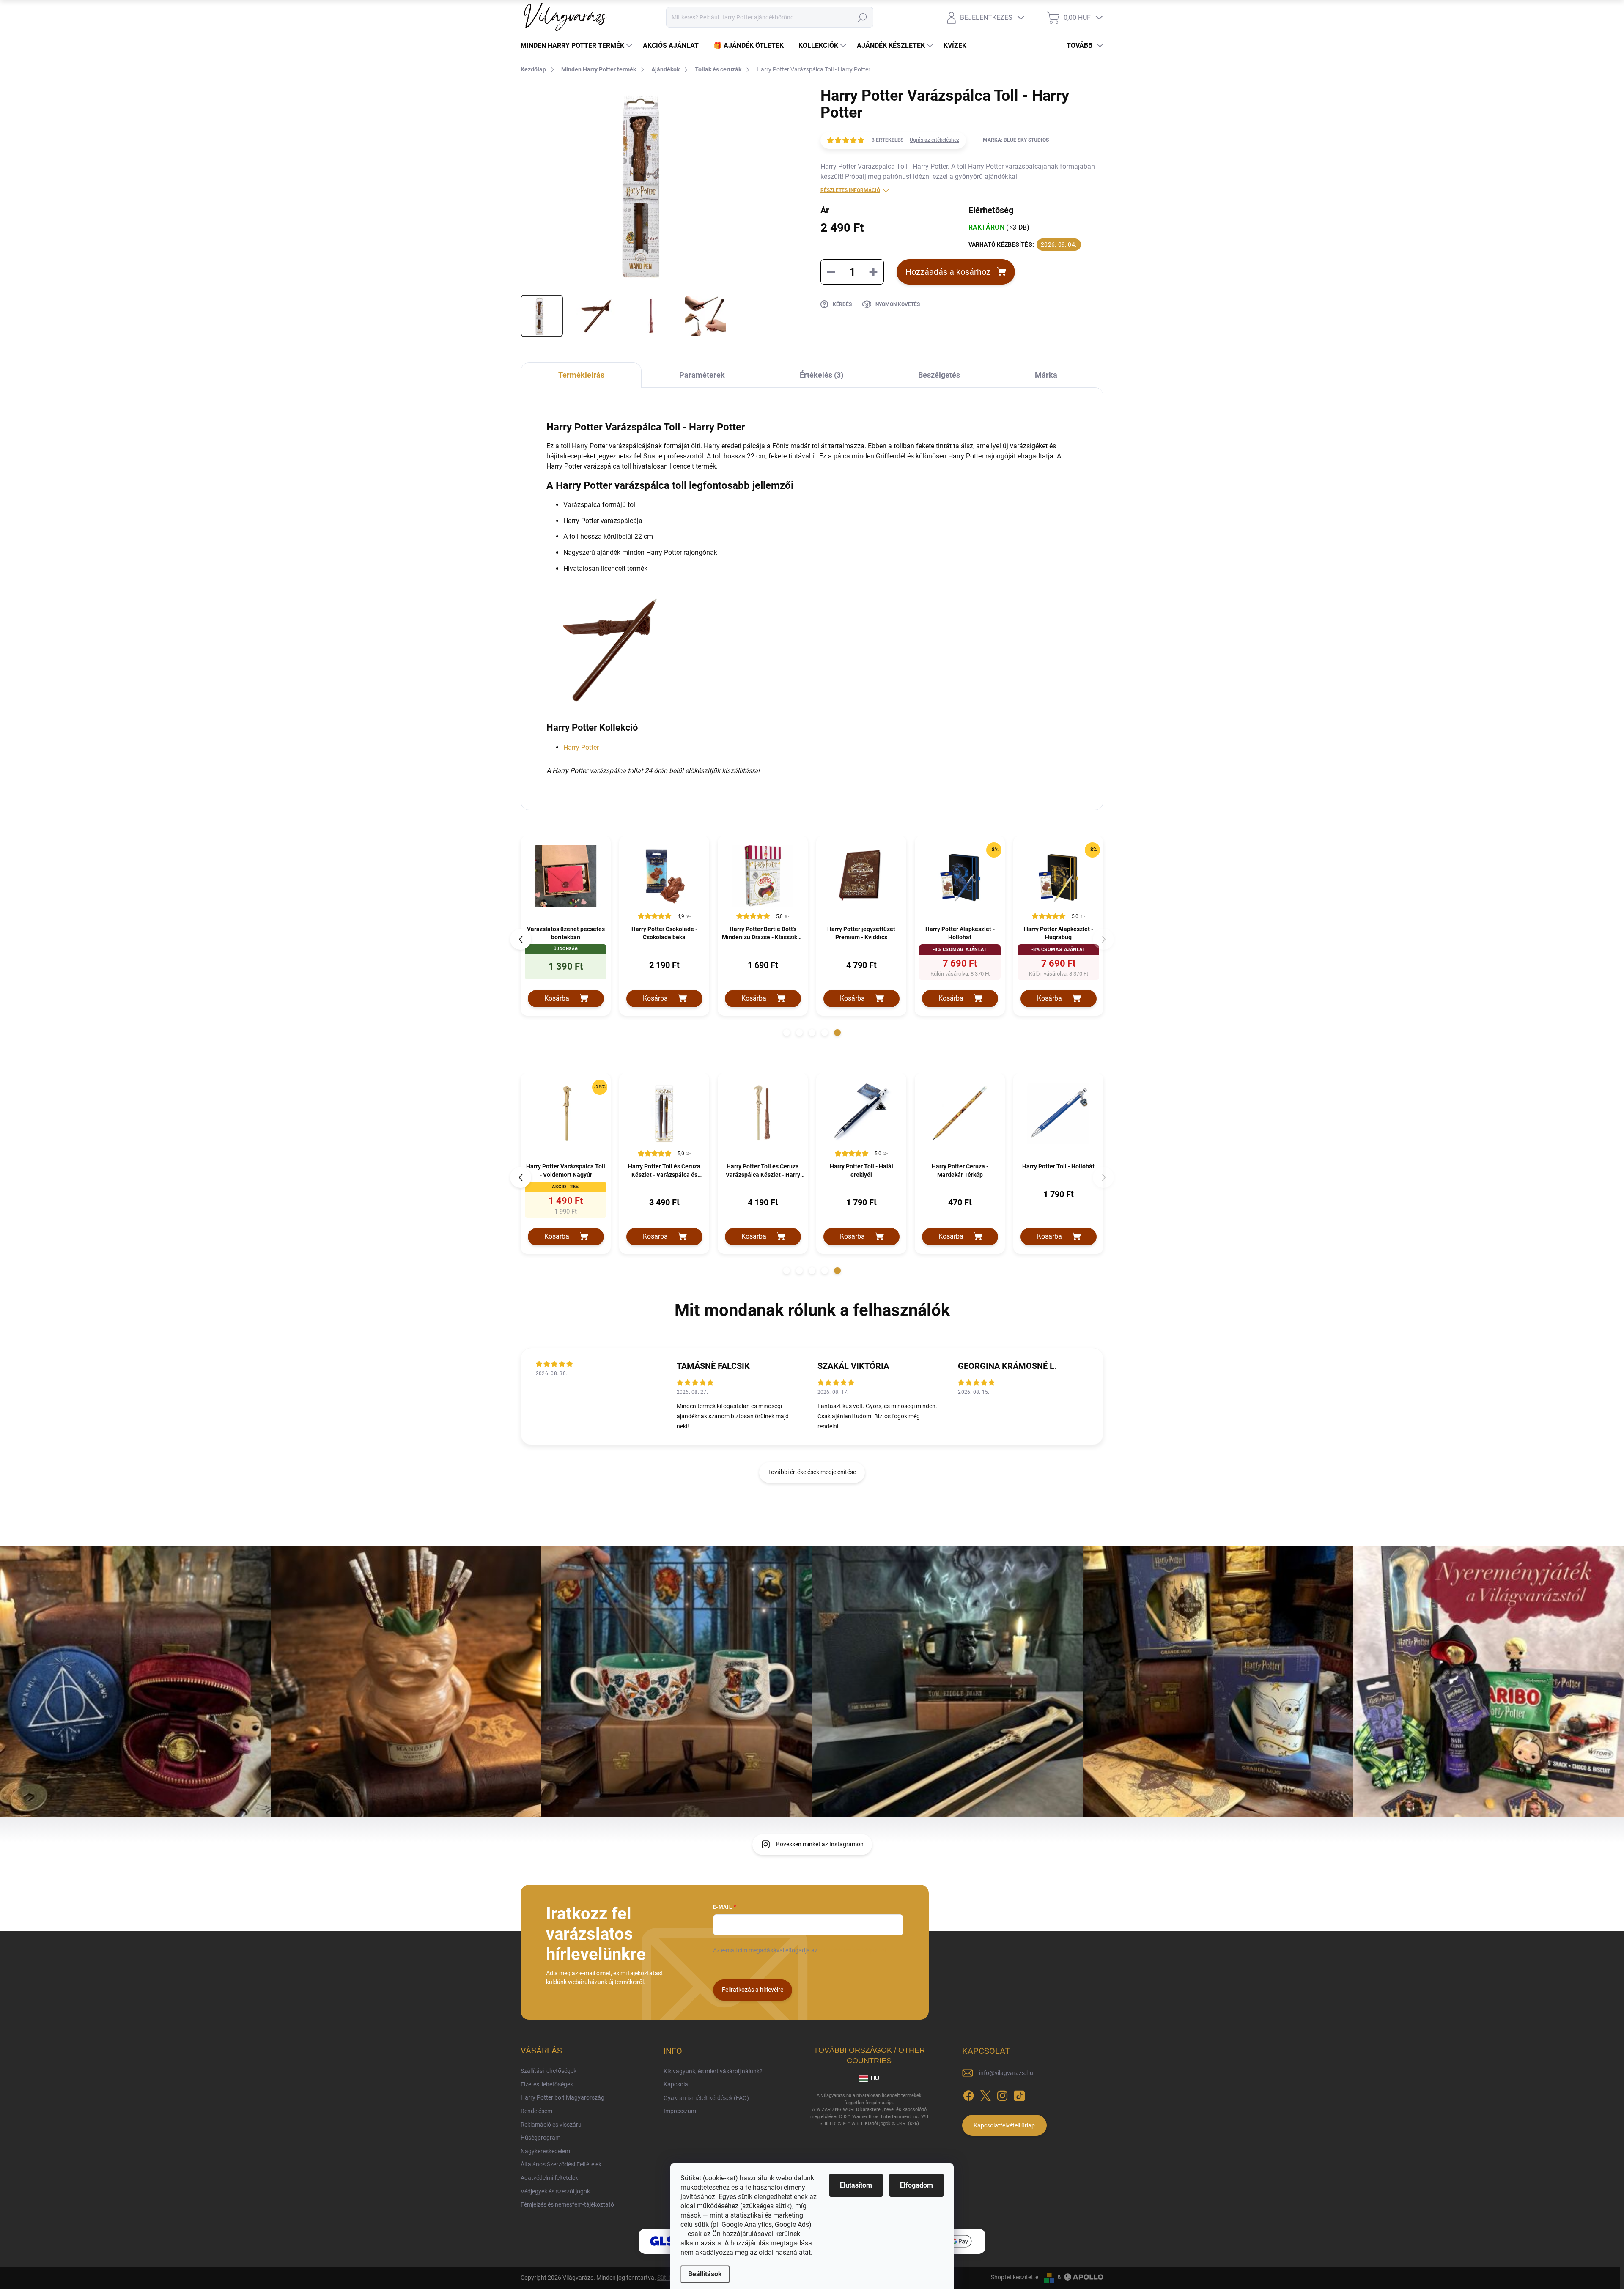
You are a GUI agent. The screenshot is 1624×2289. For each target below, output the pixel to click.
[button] (787, 1033)
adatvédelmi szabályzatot (853, 1950)
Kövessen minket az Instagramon (820, 1844)
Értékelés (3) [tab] (822, 375)
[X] (985, 2094)
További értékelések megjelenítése (812, 1472)
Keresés (862, 17)
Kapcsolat (677, 2084)
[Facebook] (968, 2094)
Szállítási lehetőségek (549, 2071)
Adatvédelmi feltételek (549, 2178)
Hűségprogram (540, 2138)
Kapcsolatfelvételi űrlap (1004, 2125)
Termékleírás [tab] (581, 375)
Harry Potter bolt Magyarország (562, 2097)
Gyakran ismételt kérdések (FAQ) (706, 2098)
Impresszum (680, 2111)
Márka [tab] (1046, 375)
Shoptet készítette (1015, 2277)
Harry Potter (581, 747)
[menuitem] (577, 46)
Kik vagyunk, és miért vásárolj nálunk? (713, 2071)
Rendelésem (536, 2111)
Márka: (1016, 140)
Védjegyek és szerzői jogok (555, 2191)
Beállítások (705, 2274)
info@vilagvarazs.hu (1006, 2073)
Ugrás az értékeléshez (934, 140)
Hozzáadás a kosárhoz (948, 272)
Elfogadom (916, 2185)
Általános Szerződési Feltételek (561, 2164)
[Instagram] (1002, 2094)
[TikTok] (1019, 2094)
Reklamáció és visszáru (551, 2125)
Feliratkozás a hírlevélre (753, 1990)
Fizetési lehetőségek (547, 2084)
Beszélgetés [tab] (939, 375)
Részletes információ (850, 190)
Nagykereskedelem (545, 2151)
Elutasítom (856, 2185)
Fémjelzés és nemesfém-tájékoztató (567, 2204)
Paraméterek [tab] (702, 375)
